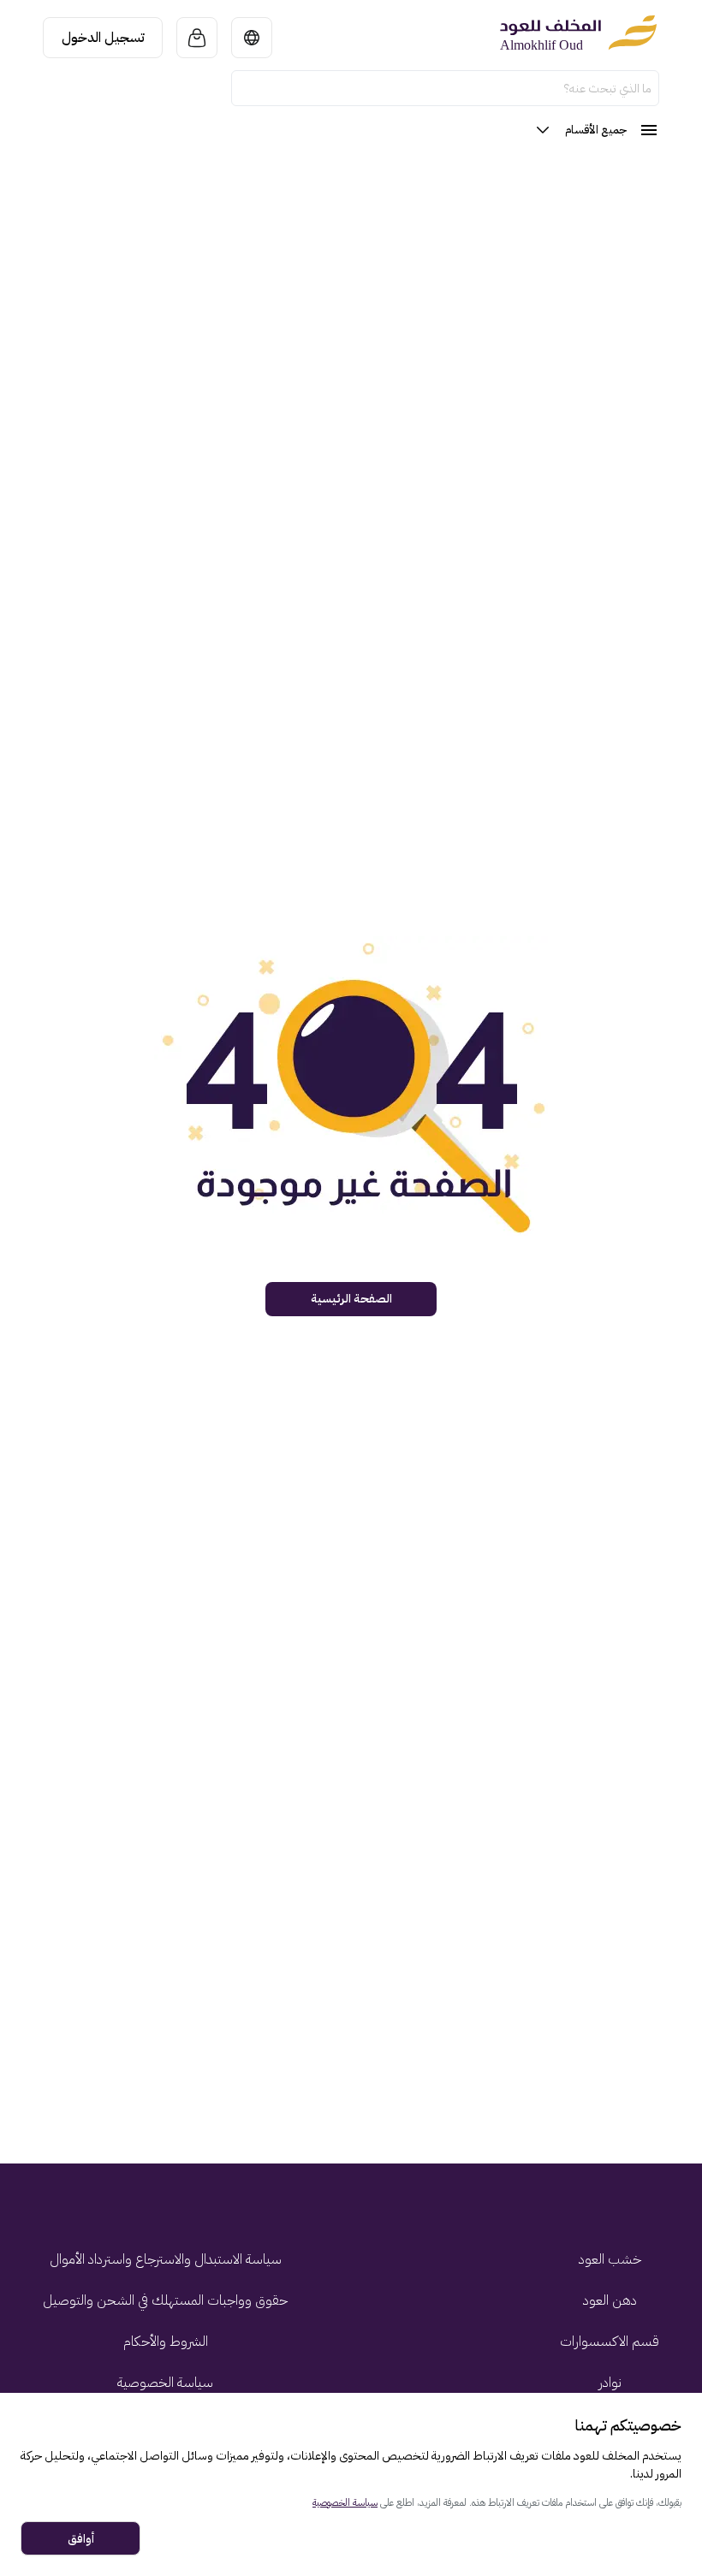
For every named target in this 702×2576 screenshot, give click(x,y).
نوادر (610, 2383)
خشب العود (610, 2259)
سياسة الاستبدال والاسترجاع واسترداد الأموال (166, 2259)
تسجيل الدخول (103, 38)
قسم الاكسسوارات (610, 2342)
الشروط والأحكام (166, 2342)
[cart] (197, 38)
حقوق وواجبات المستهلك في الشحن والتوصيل (165, 2300)
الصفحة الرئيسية (351, 1299)
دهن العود (610, 2300)
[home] (578, 38)
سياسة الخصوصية (165, 2383)
